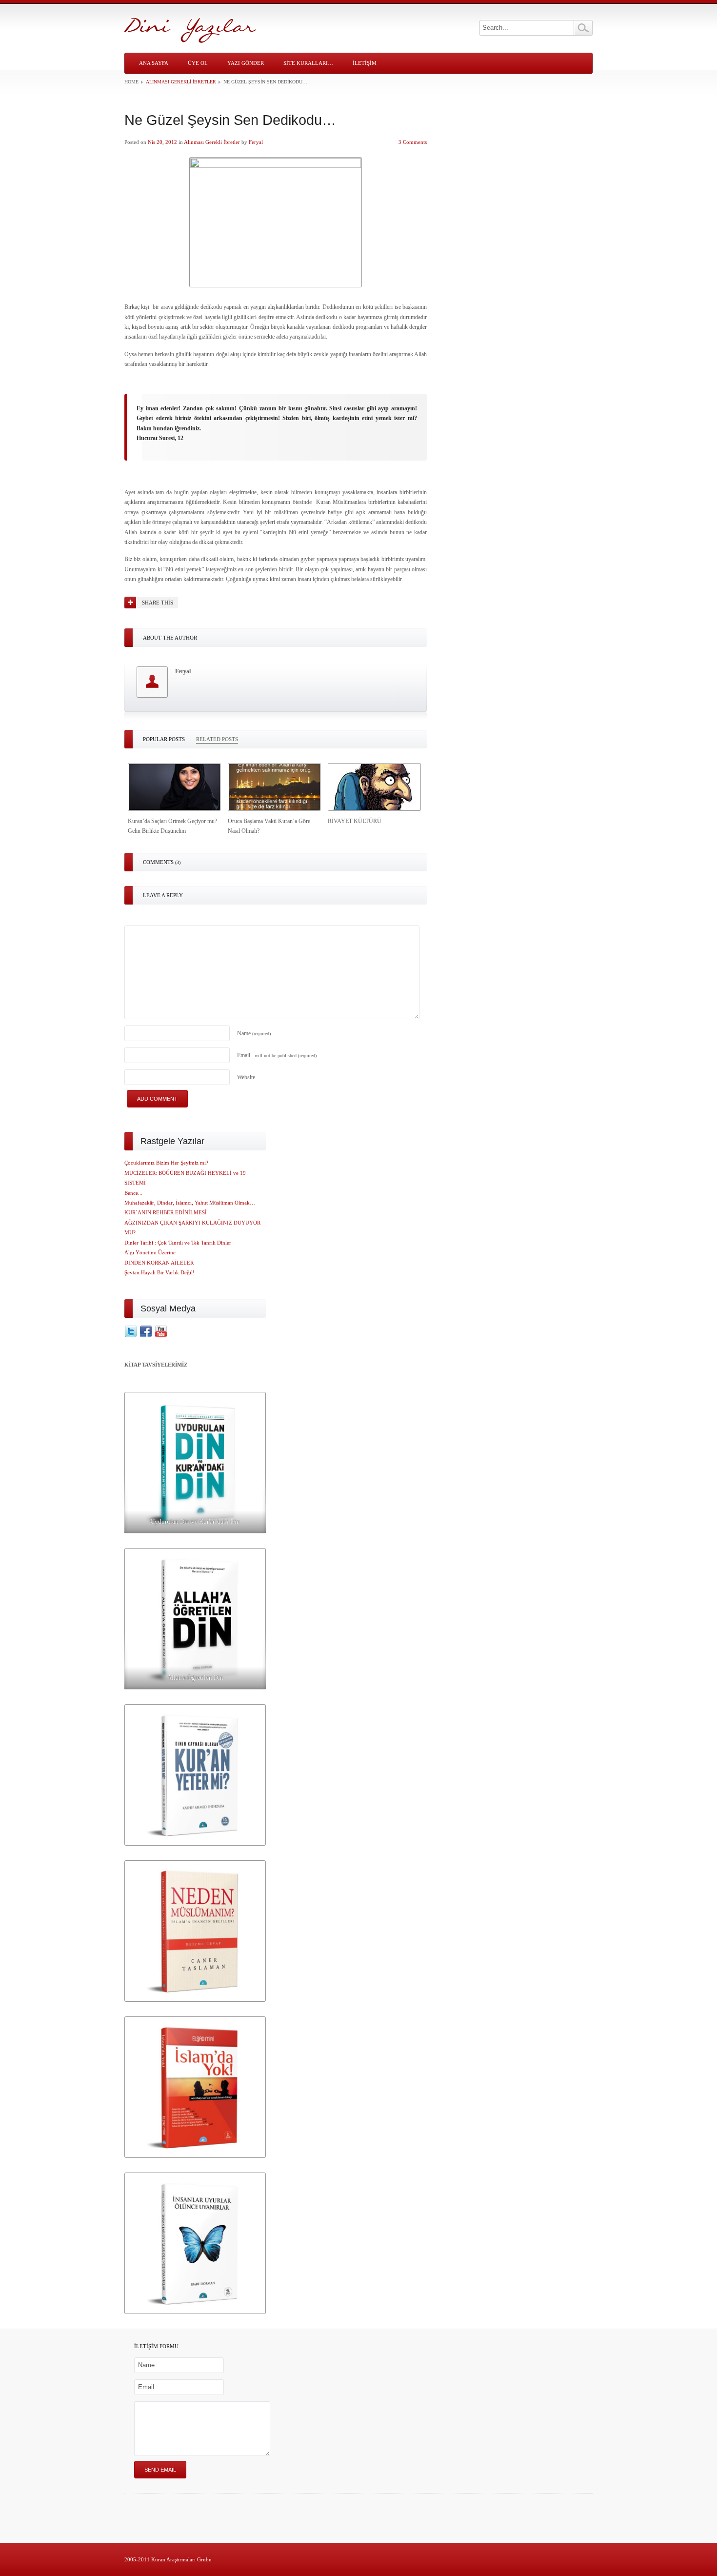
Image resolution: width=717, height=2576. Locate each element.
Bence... (133, 1193)
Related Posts (217, 739)
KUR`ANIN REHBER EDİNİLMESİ (166, 1212)
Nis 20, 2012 (162, 142)
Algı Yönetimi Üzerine (150, 1252)
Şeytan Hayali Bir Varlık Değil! (159, 1272)
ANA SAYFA (154, 63)
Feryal (256, 142)
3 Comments (413, 142)
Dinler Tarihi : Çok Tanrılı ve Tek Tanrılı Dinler (178, 1243)
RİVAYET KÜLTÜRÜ (355, 821)
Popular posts (164, 739)
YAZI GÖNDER (246, 63)
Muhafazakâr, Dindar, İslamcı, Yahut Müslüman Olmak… (190, 1203)
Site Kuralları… (308, 63)
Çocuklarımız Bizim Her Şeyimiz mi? (166, 1163)
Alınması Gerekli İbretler (181, 82)
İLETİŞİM (365, 63)
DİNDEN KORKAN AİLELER (159, 1263)
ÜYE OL (198, 63)
